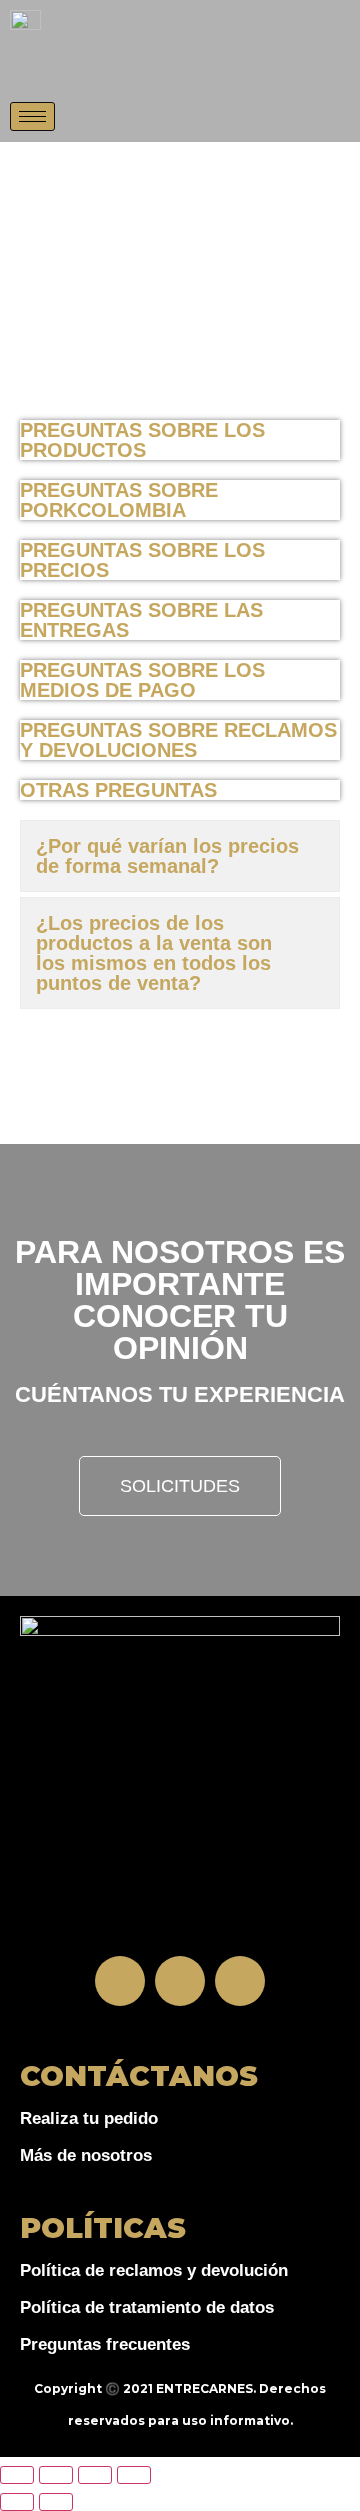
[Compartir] (95, 2475)
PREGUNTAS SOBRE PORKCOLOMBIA (119, 500)
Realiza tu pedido (89, 2118)
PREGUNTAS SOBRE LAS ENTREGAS (141, 620)
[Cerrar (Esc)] (134, 2475)
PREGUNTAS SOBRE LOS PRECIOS (142, 560)
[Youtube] (240, 1981)
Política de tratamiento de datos (147, 2307)
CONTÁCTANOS (139, 2076)
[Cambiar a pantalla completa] (56, 2475)
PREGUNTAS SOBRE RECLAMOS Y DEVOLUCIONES (178, 740)
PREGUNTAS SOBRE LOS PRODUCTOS (142, 440)
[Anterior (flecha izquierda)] (17, 2502)
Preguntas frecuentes (105, 2344)
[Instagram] (180, 1981)
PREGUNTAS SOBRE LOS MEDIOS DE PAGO (142, 680)
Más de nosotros (86, 2155)
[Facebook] (120, 1981)
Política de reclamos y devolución (154, 2270)
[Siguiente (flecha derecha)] (56, 2502)
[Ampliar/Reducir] (17, 2475)
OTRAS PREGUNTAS (118, 790)
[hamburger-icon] (32, 116)
